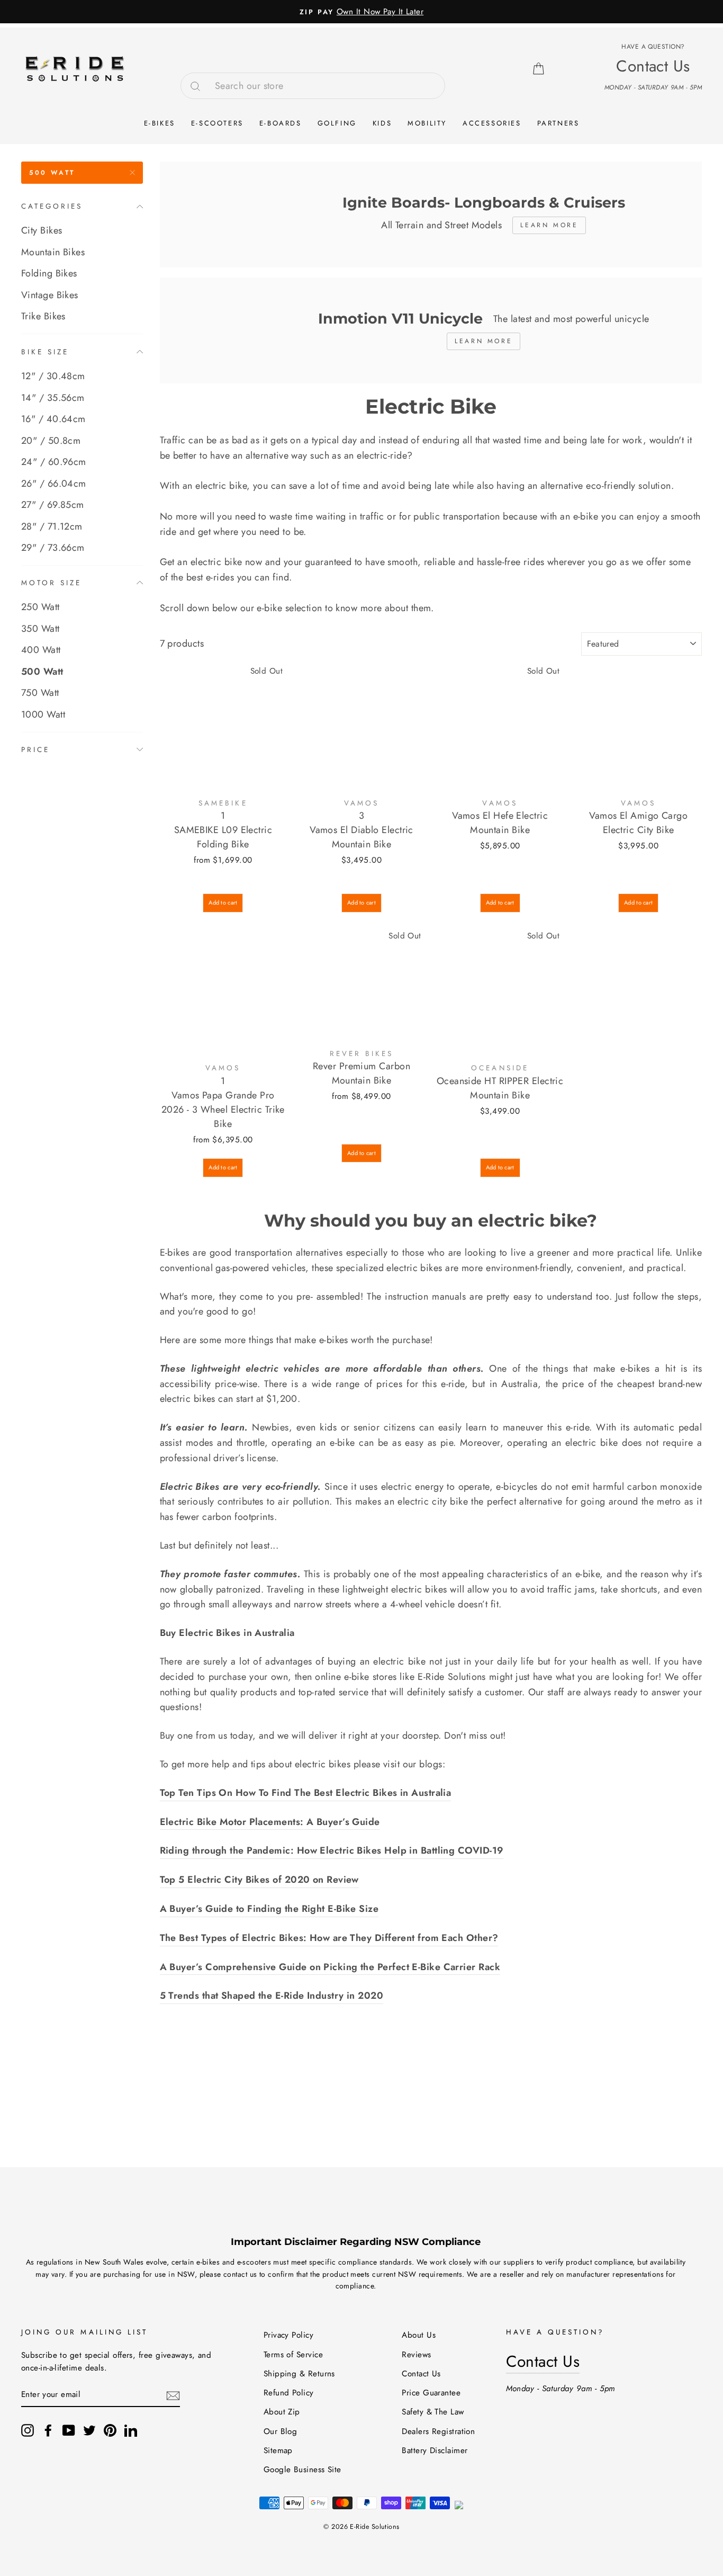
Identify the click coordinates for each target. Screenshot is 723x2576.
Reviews (416, 2355)
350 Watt (40, 629)
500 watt (52, 173)
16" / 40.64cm (53, 419)
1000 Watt (43, 714)
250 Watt (40, 607)
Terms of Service (293, 2355)
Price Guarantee (431, 2393)
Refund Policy (289, 2393)
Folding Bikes (49, 273)
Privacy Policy (288, 2335)
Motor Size (52, 582)
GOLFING (337, 123)
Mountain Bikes (53, 252)
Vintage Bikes (50, 295)
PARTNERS (558, 123)
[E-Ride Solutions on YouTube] (69, 2430)
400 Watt (41, 650)
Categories (52, 206)
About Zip (282, 2412)
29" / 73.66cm (53, 548)
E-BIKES (160, 123)
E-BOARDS (281, 123)
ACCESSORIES (492, 123)
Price (35, 749)
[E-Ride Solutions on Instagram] (28, 2430)
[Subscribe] (173, 2395)
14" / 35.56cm (53, 397)
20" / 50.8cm (51, 440)
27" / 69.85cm (53, 505)
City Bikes (42, 230)
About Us (419, 2335)
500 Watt (42, 672)
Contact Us (421, 2374)
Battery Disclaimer (435, 2450)
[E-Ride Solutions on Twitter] (89, 2430)
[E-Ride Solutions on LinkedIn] (131, 2430)
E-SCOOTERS (217, 123)
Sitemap (278, 2450)
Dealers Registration (438, 2431)
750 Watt (40, 693)
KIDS (382, 123)
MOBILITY (427, 123)
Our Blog (281, 2431)
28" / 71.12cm (52, 526)
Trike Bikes (43, 316)
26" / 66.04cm (54, 483)
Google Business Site (302, 2470)
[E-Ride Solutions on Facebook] (48, 2430)
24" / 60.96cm (54, 462)
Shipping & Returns (299, 2374)
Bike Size (45, 351)
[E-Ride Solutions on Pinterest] (110, 2430)
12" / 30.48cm (53, 376)
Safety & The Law (433, 2412)
